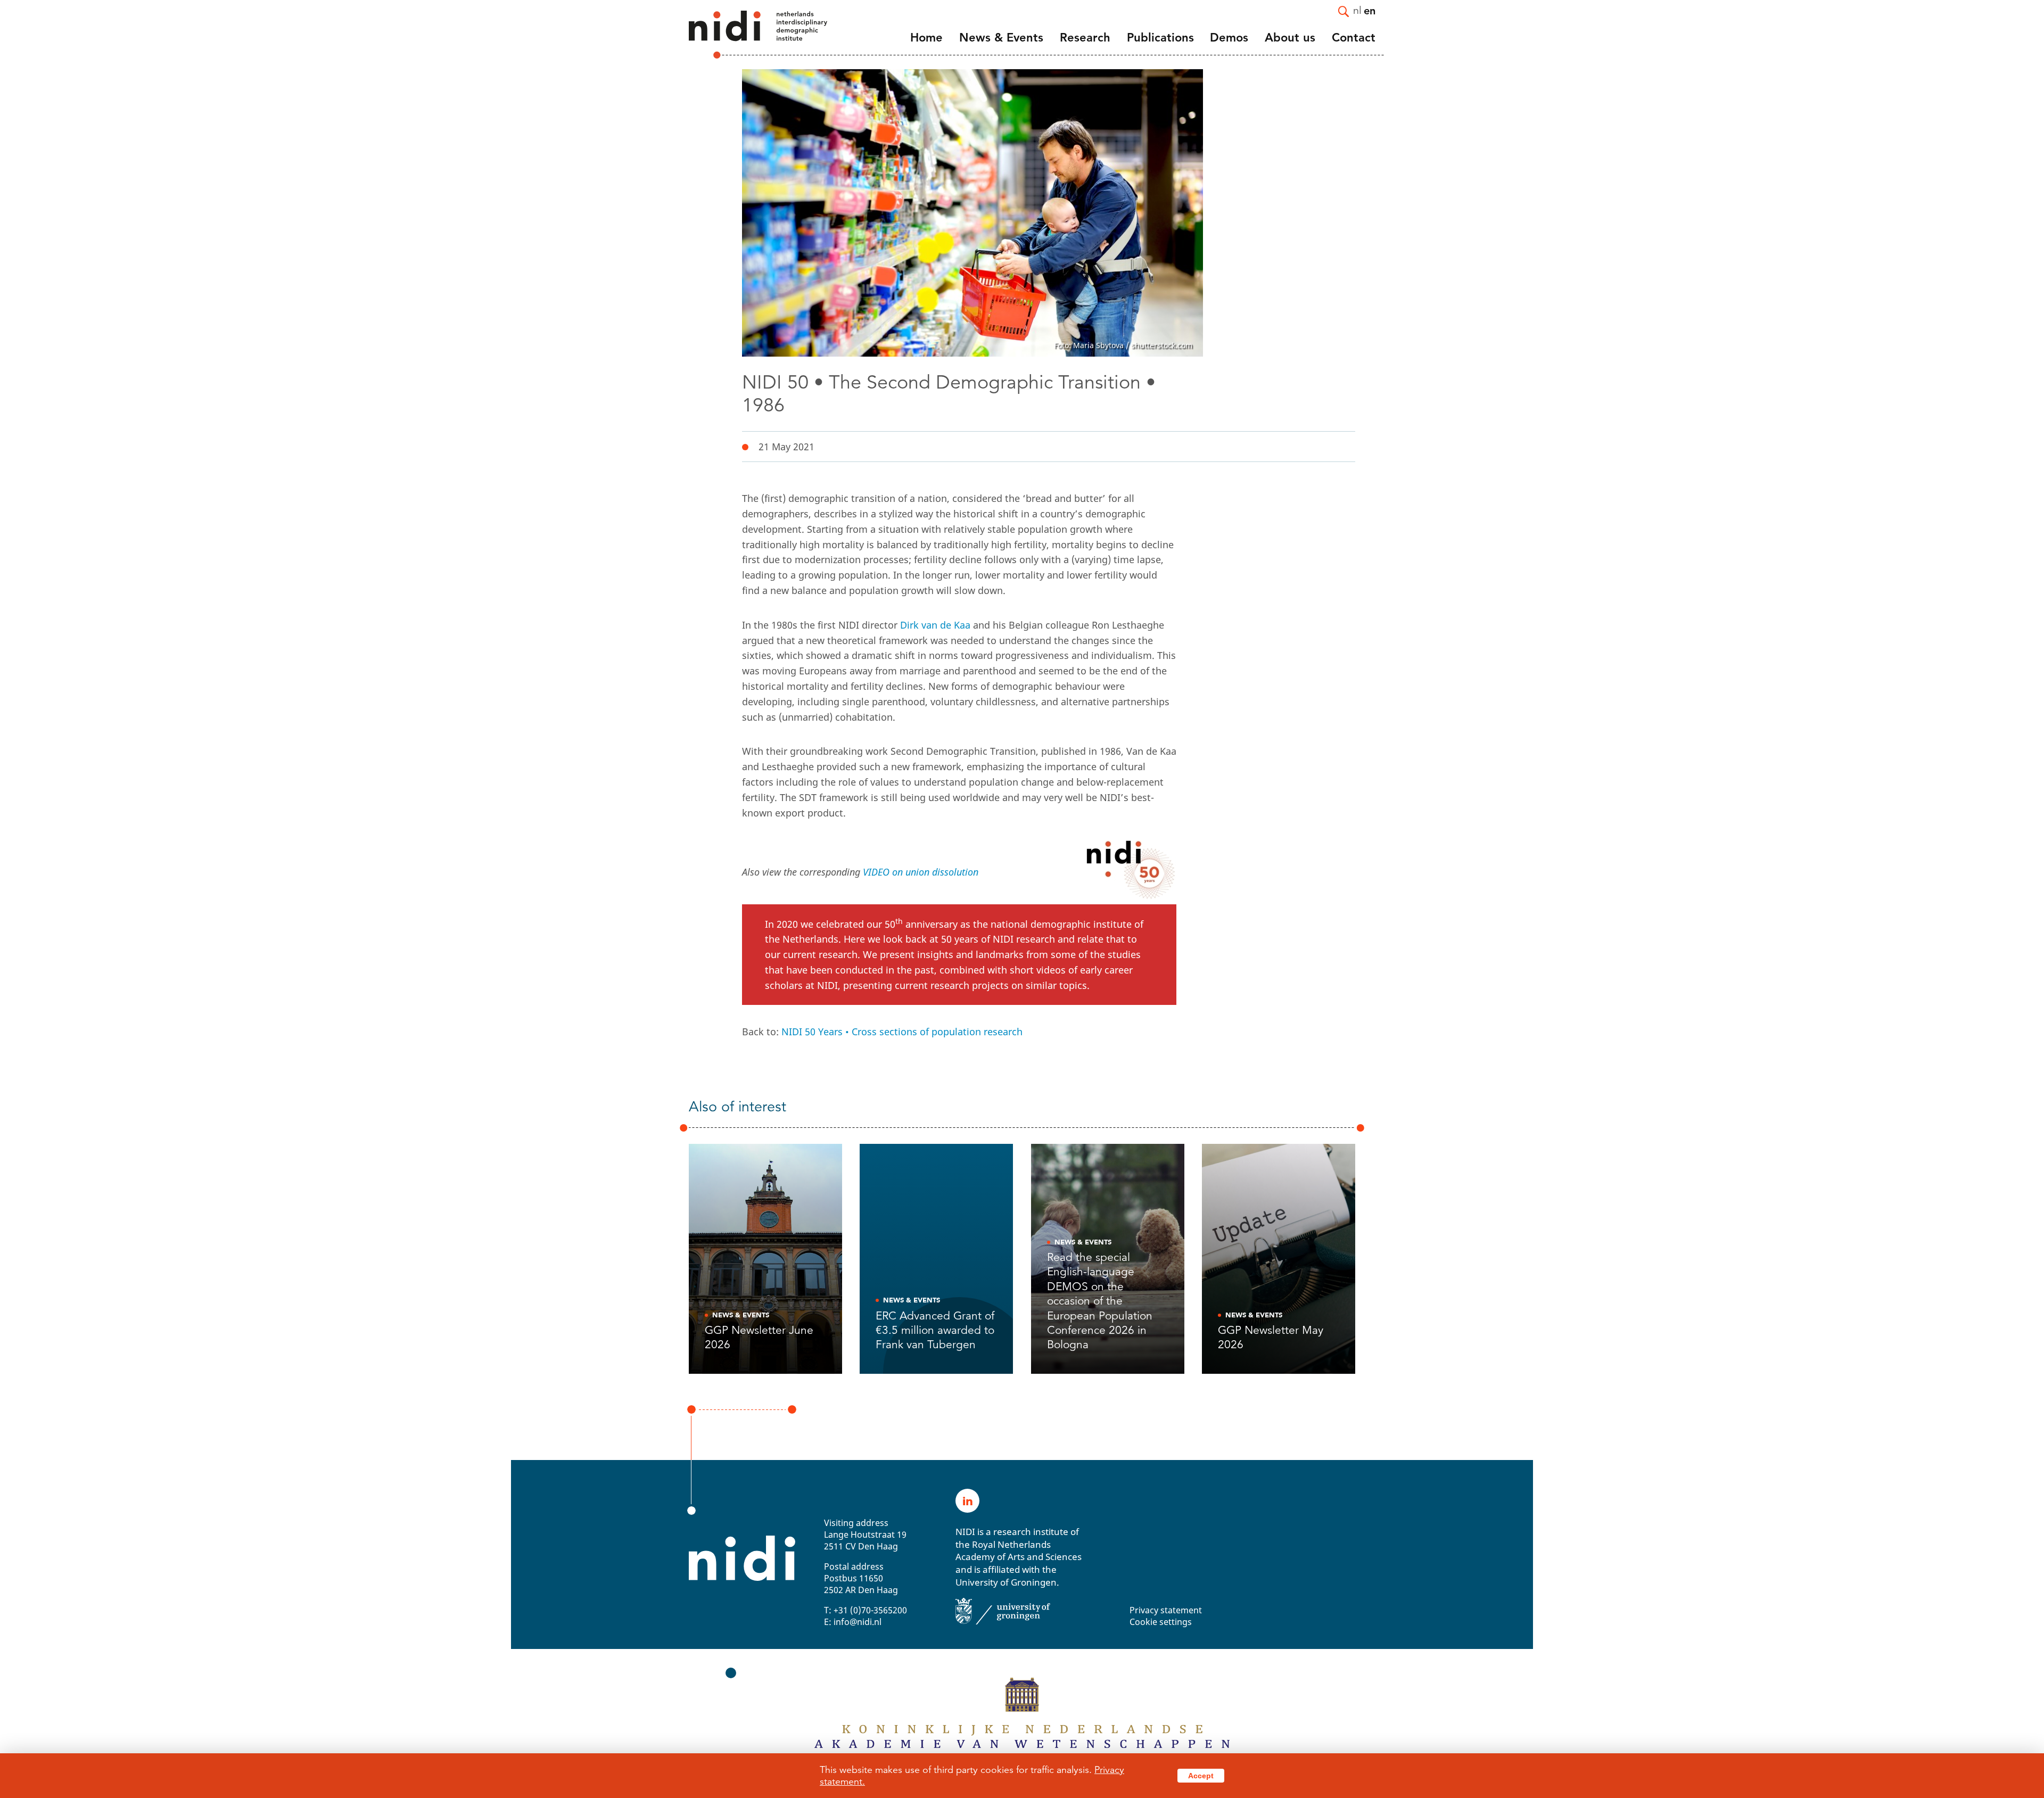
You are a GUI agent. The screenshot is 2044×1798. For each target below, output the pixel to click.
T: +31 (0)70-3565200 (866, 1610)
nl (1357, 10)
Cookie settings (1161, 1622)
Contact (1354, 38)
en (1370, 10)
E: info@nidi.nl (853, 1622)
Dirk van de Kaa (935, 625)
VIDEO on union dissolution (921, 872)
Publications (1160, 38)
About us (1290, 38)
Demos (1229, 38)
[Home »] (744, 35)
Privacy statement (1166, 1610)
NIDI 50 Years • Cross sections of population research (902, 1032)
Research (1085, 38)
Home (926, 38)
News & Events (1001, 38)
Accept (1201, 1776)
